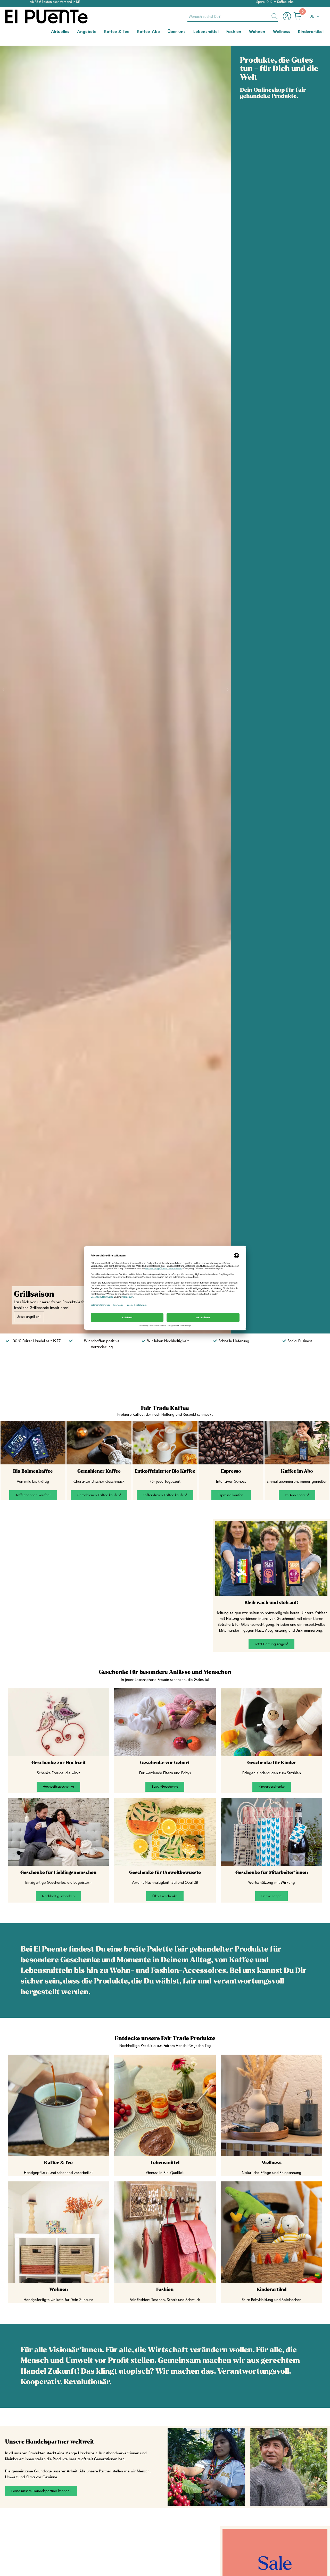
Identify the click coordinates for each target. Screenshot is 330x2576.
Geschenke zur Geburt (165, 1763)
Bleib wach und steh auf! (271, 1603)
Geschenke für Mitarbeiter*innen (272, 1873)
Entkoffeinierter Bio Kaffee (165, 1471)
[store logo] (26, 16)
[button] (315, 17)
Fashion (165, 2290)
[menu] (165, 32)
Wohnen (59, 2290)
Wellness (272, 2163)
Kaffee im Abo (297, 1471)
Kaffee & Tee (58, 2163)
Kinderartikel (271, 2290)
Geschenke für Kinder (272, 1763)
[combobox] (233, 16)
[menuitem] (60, 32)
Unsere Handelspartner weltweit (50, 2442)
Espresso (231, 1471)
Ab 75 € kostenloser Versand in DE (55, 2)
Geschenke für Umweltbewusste (165, 1873)
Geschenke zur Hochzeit (59, 1763)
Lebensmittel (165, 2163)
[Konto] (288, 19)
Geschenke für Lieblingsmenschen (58, 1873)
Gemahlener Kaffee (99, 1471)
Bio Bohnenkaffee (33, 1471)
